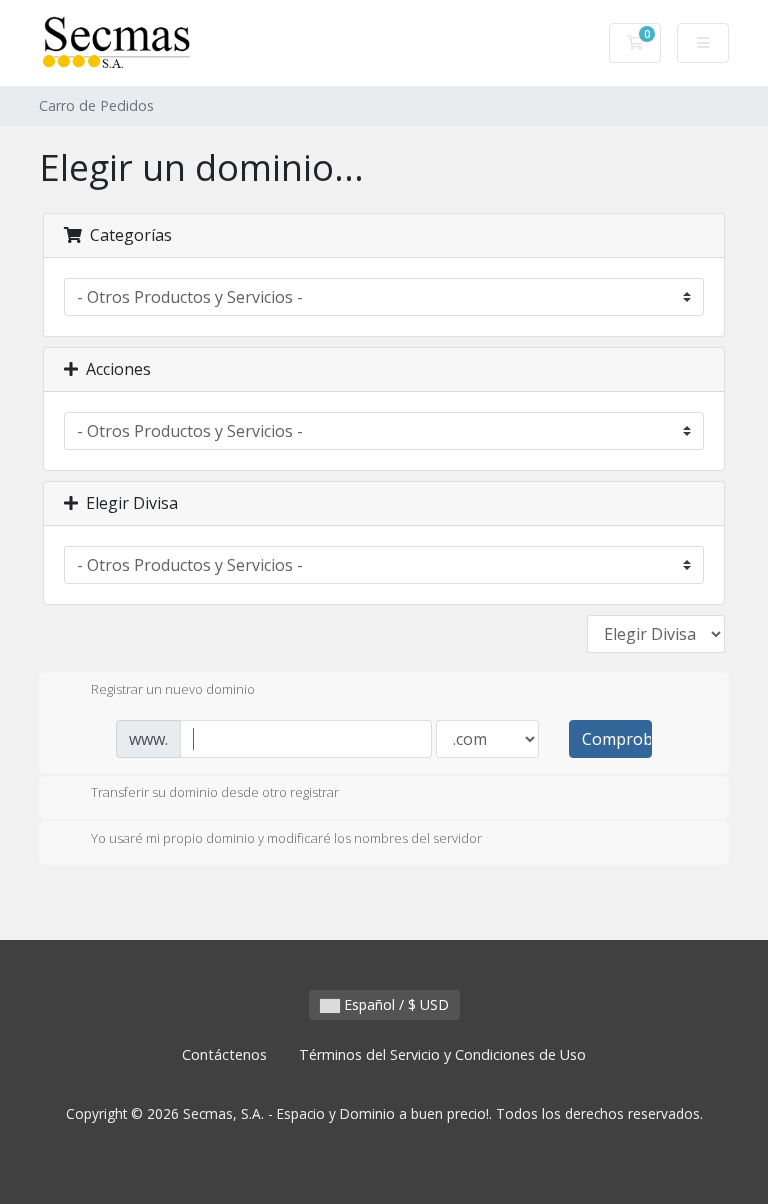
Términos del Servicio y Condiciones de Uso (442, 1054)
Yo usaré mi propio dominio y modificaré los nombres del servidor (286, 838)
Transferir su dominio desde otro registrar (215, 793)
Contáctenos (224, 1054)
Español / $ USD (394, 1004)
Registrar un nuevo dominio (173, 689)
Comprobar (617, 739)
